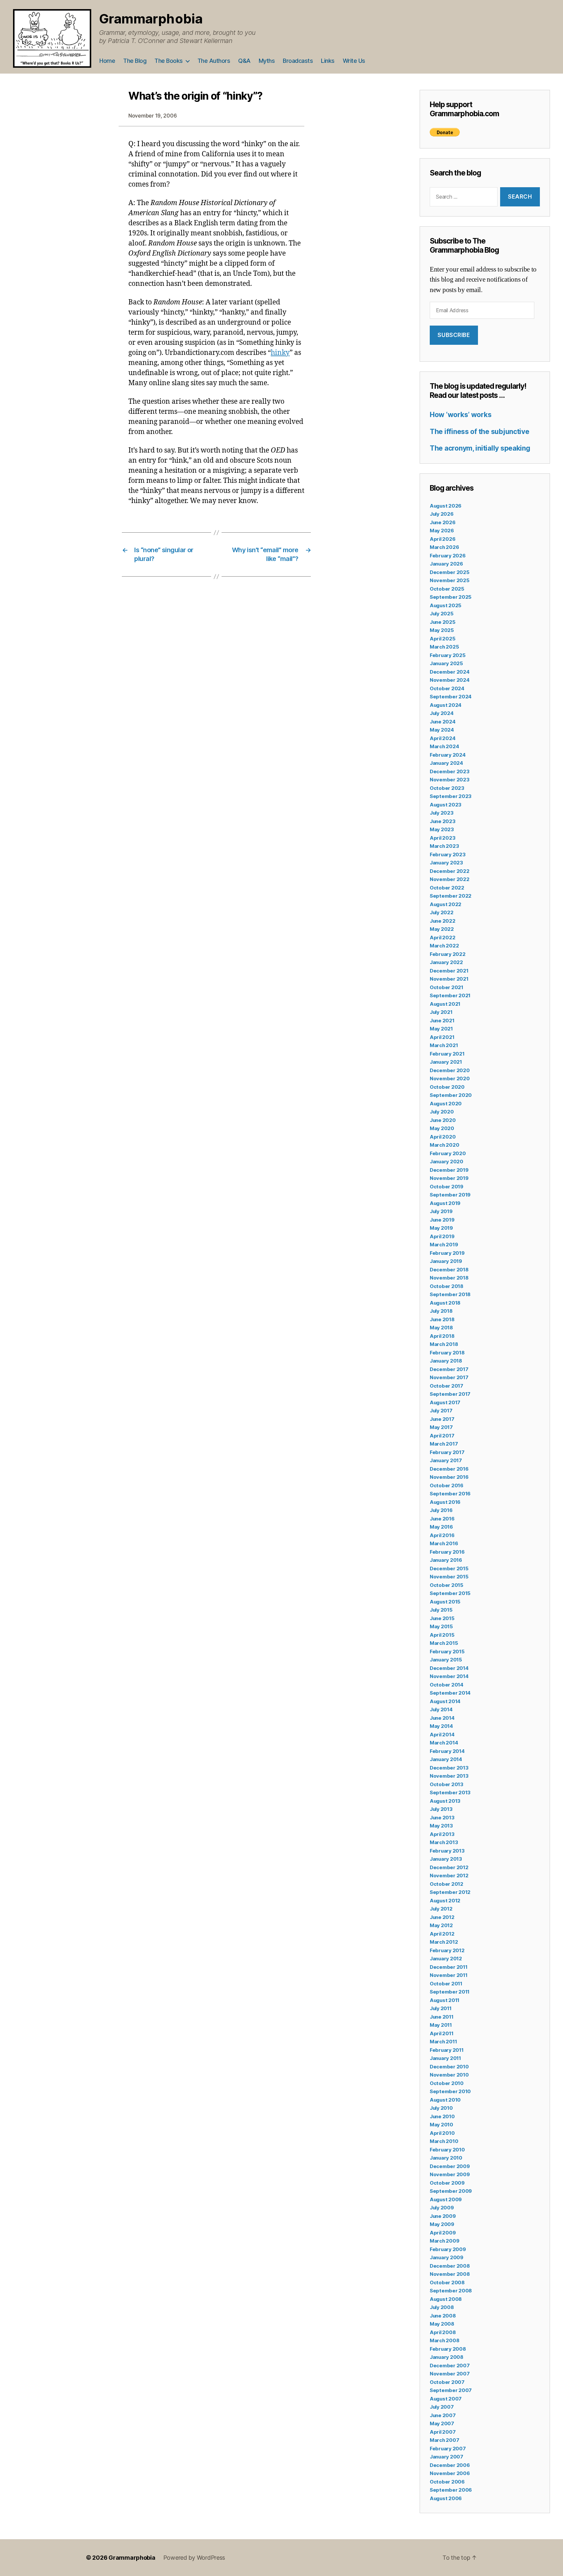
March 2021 (444, 1045)
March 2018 (444, 1344)
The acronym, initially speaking (480, 448)
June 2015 (442, 1618)
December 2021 (449, 971)
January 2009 (447, 2257)
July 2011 (441, 2008)
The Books (169, 61)
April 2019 (442, 1236)
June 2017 (442, 1419)
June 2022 (443, 921)
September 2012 (450, 1892)
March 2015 (444, 1643)
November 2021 (449, 979)
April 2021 (442, 1037)
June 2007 (443, 2415)
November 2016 (449, 1477)
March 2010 (444, 2141)
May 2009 (442, 2224)
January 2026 (446, 564)
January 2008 (447, 2357)
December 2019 (449, 1170)
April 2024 (442, 738)
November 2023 (450, 780)
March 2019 (444, 1245)
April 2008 (443, 2332)
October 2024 (447, 688)
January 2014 (446, 1759)
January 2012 (446, 1959)
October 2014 (447, 1685)
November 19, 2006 (152, 116)
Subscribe (454, 335)
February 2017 (447, 1452)
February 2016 (447, 1552)
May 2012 (441, 1925)
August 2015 (445, 1602)
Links (328, 61)
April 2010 (442, 2133)
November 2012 (449, 1876)
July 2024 (442, 713)
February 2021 (447, 1054)
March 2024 (444, 746)
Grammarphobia (151, 19)
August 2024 (446, 705)
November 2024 (450, 680)
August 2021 (445, 1004)
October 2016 (447, 1485)
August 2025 (446, 605)
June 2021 (442, 1021)
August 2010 (445, 2100)
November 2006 (450, 2473)
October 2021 (447, 987)
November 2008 (450, 2274)
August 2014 (445, 1701)
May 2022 (442, 929)
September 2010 (450, 2091)
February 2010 (447, 2150)
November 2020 (450, 1078)
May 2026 (442, 531)
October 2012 (447, 1884)
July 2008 (442, 2307)
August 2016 (445, 1502)
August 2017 (445, 1402)
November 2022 (450, 879)
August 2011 (445, 2000)
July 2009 (442, 2208)
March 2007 (444, 2440)
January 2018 (446, 1361)
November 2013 (449, 1776)
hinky (280, 353)
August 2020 (446, 1104)
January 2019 (446, 1261)
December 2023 (450, 771)
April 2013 (442, 1834)
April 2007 (443, 2432)
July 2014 (441, 1709)
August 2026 (446, 506)
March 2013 (444, 1842)
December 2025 (450, 572)
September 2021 (450, 995)
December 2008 (450, 2266)
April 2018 (442, 1336)
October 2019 (447, 1187)
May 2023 (442, 829)
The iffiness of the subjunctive (480, 432)
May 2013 (441, 1826)
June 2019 (442, 1220)
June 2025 (443, 622)
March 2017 (444, 1444)
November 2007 (450, 2374)
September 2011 (450, 1992)
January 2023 (446, 863)
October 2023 (447, 788)
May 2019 (441, 1228)
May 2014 (441, 1726)
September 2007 (451, 2390)
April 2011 (441, 2033)
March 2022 (444, 946)
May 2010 (441, 2125)
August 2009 (446, 2199)
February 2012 (447, 1950)
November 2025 (450, 580)
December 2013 (449, 1768)
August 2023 (446, 805)
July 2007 (442, 2407)
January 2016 (446, 1560)
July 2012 (441, 1909)
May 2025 (442, 630)
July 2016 (441, 1510)
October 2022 (447, 888)
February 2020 (448, 1153)
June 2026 (443, 522)
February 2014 (447, 1751)
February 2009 (448, 2249)
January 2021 (446, 1062)
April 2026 (442, 539)
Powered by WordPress (194, 2558)
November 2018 (449, 1278)
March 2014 (444, 1743)
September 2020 (451, 1095)
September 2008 (451, 2291)
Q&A (244, 61)
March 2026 (444, 547)
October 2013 (447, 1784)
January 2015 (446, 1660)
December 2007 (450, 2366)
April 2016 (442, 1535)
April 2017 (442, 1436)
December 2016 (449, 1469)
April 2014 (442, 1735)
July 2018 (441, 1311)
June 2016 (442, 1519)
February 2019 (447, 1253)
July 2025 (442, 614)
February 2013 (447, 1851)
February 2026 (448, 556)
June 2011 (442, 2017)
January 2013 (446, 1859)
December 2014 (449, 1668)
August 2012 (445, 1901)
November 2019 (449, 1178)
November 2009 (450, 2174)
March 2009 (444, 2241)
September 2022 (451, 896)
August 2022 (446, 904)
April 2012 (442, 1934)
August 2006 (446, 2498)
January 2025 (446, 663)
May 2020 (442, 1128)
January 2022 (446, 962)
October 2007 (447, 2382)
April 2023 (442, 838)
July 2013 (441, 1809)
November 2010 (449, 2075)
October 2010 (447, 2083)
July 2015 (441, 1610)
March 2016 (444, 1543)
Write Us (354, 61)
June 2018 (442, 1319)
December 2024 (450, 672)
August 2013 (445, 1801)
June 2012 (442, 1917)
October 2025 (447, 589)
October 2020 (447, 1087)
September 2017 (450, 1394)
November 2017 (449, 1377)
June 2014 (442, 1718)
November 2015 (449, 1577)
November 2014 (449, 1676)
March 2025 (444, 647)
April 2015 (442, 1635)
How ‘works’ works (461, 415)
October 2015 (447, 1585)
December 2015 (449, 1568)
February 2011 (447, 2050)
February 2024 (448, 755)
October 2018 (447, 1286)
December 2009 (450, 2166)
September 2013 (450, 1792)
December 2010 (449, 2067)
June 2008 (443, 2316)
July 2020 (442, 1112)
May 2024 (442, 730)
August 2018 (445, 1303)
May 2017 (441, 1427)
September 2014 (450, 1693)
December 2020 (450, 1070)
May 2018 (441, 1328)
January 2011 (445, 2058)
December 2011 (449, 1967)
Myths (267, 61)
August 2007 (446, 2399)
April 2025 (442, 639)
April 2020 (443, 1137)
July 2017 (441, 1411)
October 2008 (447, 2282)
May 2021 (441, 1029)
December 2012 (449, 1867)
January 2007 (447, 2457)
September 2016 (450, 1494)
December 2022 (450, 871)
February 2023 (448, 854)
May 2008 (442, 2324)
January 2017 (446, 1460)
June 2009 (443, 2216)
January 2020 (447, 1162)
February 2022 (448, 954)
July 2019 (441, 1211)
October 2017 (447, 1386)
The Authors (214, 61)
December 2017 (449, 1369)
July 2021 (441, 1012)
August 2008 (446, 2299)
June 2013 (442, 1818)
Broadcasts (298, 61)
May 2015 (441, 1626)
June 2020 (443, 1120)
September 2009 (451, 2191)
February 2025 (448, 655)
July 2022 (442, 912)
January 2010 (446, 2158)
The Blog (135, 61)
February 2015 (447, 1652)
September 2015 (450, 1593)
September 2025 (451, 597)
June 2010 (442, 2116)
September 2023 (451, 796)
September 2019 (450, 1195)
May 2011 (441, 2025)
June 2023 (443, 821)
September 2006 (451, 2490)
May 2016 (441, 1527)
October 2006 (447, 2482)
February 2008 (448, 2349)
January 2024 (446, 763)
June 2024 (443, 722)
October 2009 (447, 2183)
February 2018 (447, 1353)
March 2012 (444, 1942)
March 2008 (444, 2340)
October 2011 (446, 1984)
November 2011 (449, 1975)
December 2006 (450, 2465)
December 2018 (449, 1270)
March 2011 (443, 2042)
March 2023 (444, 846)
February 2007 (448, 2449)
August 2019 (445, 1203)
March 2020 (444, 1145)
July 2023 (442, 813)
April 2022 (442, 938)
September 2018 (450, 1294)
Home (107, 61)
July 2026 (442, 514)
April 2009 (443, 2233)
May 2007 (442, 2423)
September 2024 (451, 697)
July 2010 (441, 2108)
